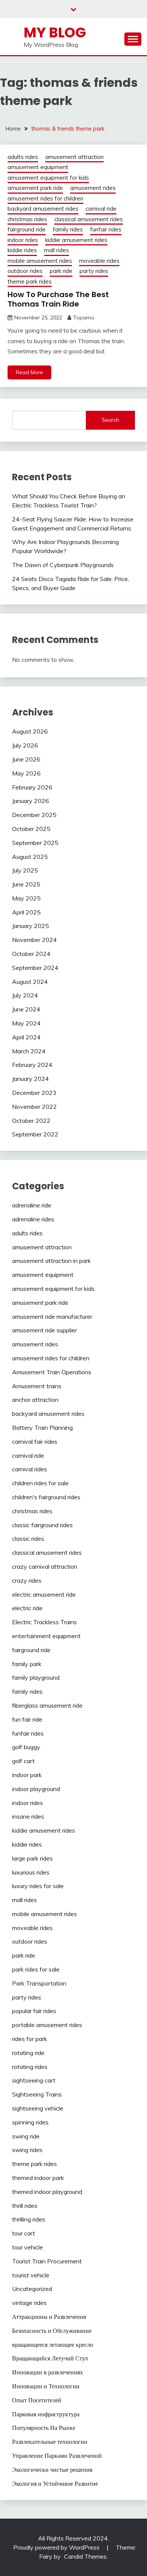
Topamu (84, 318)
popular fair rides (34, 2011)
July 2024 (25, 995)
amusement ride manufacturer (52, 1317)
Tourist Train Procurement (47, 2261)
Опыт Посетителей (37, 2400)
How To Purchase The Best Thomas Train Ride (58, 299)
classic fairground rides (42, 1525)
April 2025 (26, 912)
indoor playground (36, 1789)
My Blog (55, 32)
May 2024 (26, 1023)
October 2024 (31, 954)
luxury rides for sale (38, 1886)
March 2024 (29, 1051)
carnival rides (30, 1469)
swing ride (26, 2136)
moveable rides (99, 261)
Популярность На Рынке (44, 2428)
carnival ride (101, 209)
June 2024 (26, 1009)
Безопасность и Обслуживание (52, 2331)
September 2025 (35, 843)
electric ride (27, 1608)
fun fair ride (27, 1719)
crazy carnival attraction (45, 1566)
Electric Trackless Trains (44, 1622)
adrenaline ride (32, 1205)
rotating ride (28, 2053)
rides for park (30, 2039)
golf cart (23, 1761)
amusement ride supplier (44, 1330)
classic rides (28, 1539)
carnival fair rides (35, 1441)
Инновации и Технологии (46, 2386)
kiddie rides (22, 250)
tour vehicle (28, 2247)
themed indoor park (38, 2178)
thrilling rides (29, 2219)
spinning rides (30, 2122)
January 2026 (31, 801)
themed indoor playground (47, 2192)
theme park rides (30, 281)
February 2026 (32, 787)
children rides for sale (40, 1483)
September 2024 (35, 968)
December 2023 (34, 1093)
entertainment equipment (46, 1636)
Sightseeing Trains (37, 2094)
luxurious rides (31, 1872)
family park (27, 1664)
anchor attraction (35, 1400)
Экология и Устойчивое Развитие (55, 2484)
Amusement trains (37, 1386)
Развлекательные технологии (50, 2442)
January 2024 (31, 1079)
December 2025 (34, 815)
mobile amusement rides (40, 261)
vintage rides (29, 2303)
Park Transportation (39, 1983)
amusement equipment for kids (48, 178)
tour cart (24, 2233)
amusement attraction (74, 157)
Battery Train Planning (42, 1428)
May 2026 (26, 773)
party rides (94, 271)
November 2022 (34, 1107)
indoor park (27, 1775)
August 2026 (30, 731)
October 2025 (31, 829)
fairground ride (27, 229)
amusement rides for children (45, 198)
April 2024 (26, 1037)
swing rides (27, 2150)
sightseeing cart (34, 2080)
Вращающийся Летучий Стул (50, 2358)
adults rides (23, 157)
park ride (61, 271)
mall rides (57, 250)
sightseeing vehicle (38, 2108)
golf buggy (26, 1747)
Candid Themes (85, 2556)
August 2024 (30, 982)
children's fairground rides (46, 1497)
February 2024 (32, 1065)
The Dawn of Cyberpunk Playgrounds (63, 565)
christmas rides (27, 219)
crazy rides (27, 1580)
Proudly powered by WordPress (57, 2547)
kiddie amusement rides (76, 240)
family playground (36, 1677)
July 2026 (25, 745)
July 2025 (25, 870)
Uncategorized (32, 2289)
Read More (29, 372)
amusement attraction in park (51, 1261)
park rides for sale (36, 1969)
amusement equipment (38, 167)
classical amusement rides (89, 219)
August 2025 (30, 857)
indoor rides (23, 240)
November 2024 (34, 940)
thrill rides (25, 2206)
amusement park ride (35, 188)
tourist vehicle (31, 2275)
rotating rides (30, 2067)
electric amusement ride (44, 1594)
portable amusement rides (47, 2025)
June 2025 (26, 884)
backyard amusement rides (43, 209)
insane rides (28, 1816)
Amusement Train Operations (52, 1372)
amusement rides (93, 188)
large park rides (32, 1858)
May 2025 (26, 898)
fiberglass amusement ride (47, 1705)
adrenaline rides (33, 1219)
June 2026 (26, 759)
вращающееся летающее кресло (53, 2345)
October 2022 (31, 1121)
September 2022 (35, 1134)
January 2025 (31, 926)
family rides (68, 229)
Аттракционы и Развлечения (49, 2317)
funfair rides (106, 229)
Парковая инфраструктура (46, 2414)
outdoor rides (25, 271)
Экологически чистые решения (52, 2470)
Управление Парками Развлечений (57, 2456)
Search (110, 420)
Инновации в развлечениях (47, 2372)
